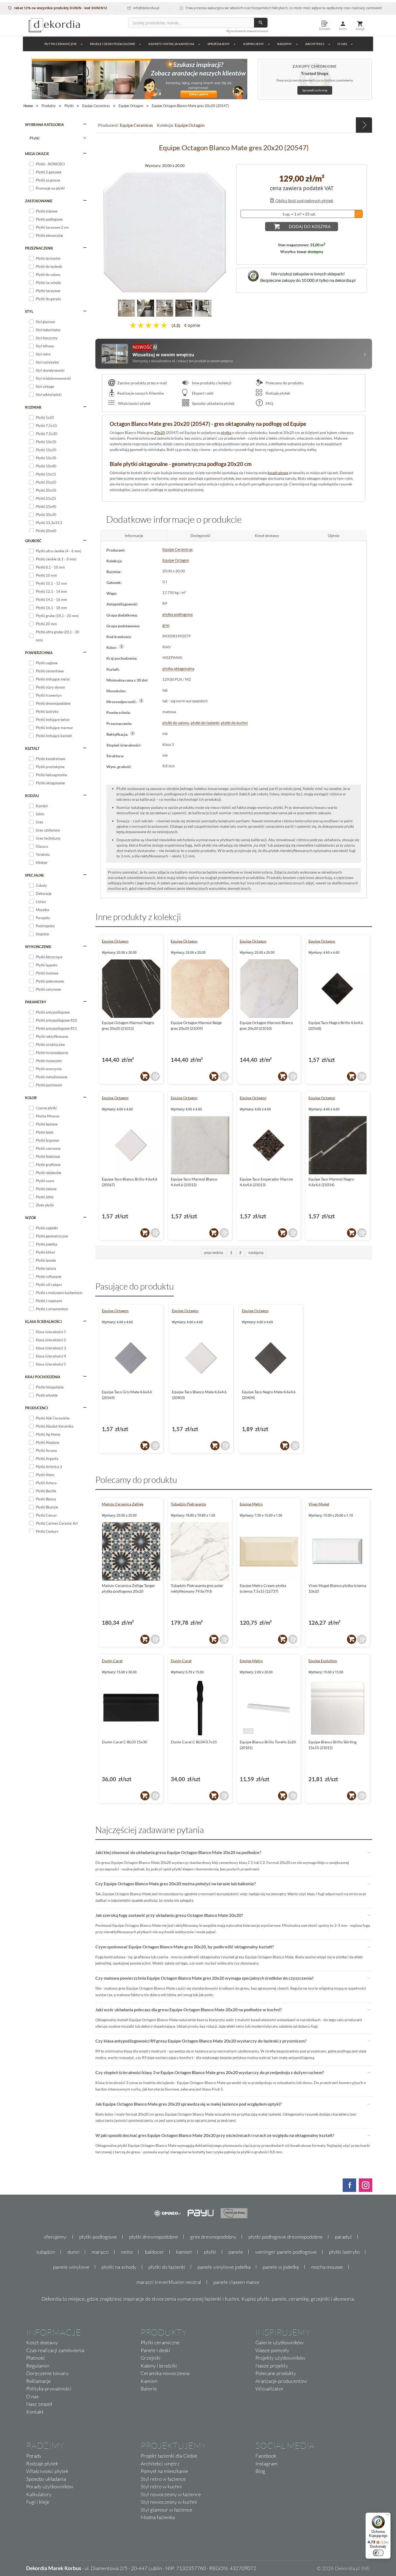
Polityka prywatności (49, 2389)
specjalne (34, 875)
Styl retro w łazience (163, 2479)
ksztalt (32, 748)
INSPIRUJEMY (253, 44)
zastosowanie (39, 201)
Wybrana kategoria (44, 125)
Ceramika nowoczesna (165, 2373)
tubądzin (46, 2252)
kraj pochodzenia (43, 1377)
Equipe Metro (251, 1504)
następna (256, 1252)
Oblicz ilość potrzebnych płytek (304, 201)
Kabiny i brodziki (159, 2366)
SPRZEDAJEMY (219, 44)
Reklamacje (39, 2381)
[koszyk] (145, 1076)
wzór (31, 1218)
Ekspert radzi (202, 393)
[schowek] (155, 1076)
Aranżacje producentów (281, 2381)
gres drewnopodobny (213, 2237)
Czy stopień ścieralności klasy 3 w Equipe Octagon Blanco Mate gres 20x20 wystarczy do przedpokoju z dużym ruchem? (210, 2072)
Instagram (266, 2464)
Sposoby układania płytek (213, 403)
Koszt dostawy (42, 2342)
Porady (34, 2456)
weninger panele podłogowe (286, 2252)
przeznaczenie (39, 248)
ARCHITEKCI (315, 44)
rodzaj (32, 796)
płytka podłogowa (178, 614)
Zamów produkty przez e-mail (142, 383)
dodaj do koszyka (310, 227)
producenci (37, 1408)
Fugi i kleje (38, 2502)
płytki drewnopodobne (154, 2237)
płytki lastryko (344, 2252)
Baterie (149, 2389)
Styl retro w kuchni (161, 2486)
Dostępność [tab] (200, 536)
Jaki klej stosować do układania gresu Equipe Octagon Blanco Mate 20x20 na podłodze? (178, 1852)
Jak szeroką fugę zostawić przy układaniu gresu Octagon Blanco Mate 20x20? (169, 1915)
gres (166, 625)
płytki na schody (119, 2267)
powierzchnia (39, 653)
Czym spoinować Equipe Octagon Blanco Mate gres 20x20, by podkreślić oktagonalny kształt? (185, 1947)
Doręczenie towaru (47, 2373)
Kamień (149, 2381)
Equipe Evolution (323, 1661)
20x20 (160, 432)
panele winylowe (71, 2267)
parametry (36, 1002)
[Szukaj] (261, 23)
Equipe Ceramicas (136, 125)
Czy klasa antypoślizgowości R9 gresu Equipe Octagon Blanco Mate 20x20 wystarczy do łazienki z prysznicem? (201, 2041)
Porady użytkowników (50, 2486)
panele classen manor (237, 2282)
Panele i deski (155, 2350)
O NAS (342, 44)
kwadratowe (278, 473)
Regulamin (38, 2366)
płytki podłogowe (98, 2237)
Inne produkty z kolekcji (211, 383)
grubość (33, 541)
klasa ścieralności (43, 1322)
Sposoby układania (46, 2479)
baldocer (154, 2252)
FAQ (269, 403)
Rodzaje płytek (277, 393)
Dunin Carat (112, 1661)
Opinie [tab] (334, 536)
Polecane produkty (276, 2373)
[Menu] (387, 2516)
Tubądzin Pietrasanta (188, 1504)
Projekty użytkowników (280, 2358)
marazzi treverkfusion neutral (169, 2282)
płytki (210, 2252)
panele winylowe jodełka (224, 2267)
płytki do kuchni (234, 723)
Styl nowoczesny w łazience (171, 2494)
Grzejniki (151, 2358)
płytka (226, 432)
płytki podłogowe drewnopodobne (286, 2237)
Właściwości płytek (134, 403)
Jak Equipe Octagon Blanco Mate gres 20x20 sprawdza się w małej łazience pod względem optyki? (189, 2104)
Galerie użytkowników (279, 2342)
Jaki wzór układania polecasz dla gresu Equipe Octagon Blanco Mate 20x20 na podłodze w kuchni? (189, 2009)
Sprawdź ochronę (315, 90)
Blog (260, 2471)
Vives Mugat (319, 1504)
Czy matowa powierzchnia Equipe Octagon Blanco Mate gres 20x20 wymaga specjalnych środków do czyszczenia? (204, 1978)
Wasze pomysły (272, 2350)
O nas (32, 2396)
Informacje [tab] (134, 536)
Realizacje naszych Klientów (141, 393)
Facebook (266, 2456)
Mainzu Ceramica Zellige (123, 1504)
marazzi (100, 2252)
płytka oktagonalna (178, 668)
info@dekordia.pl (99, 8)
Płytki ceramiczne (61, 44)
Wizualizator (270, 2389)
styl (29, 312)
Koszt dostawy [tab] (267, 536)
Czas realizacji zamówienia (55, 2350)
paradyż (343, 2237)
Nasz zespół (39, 2404)
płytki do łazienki (205, 723)
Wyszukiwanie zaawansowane (247, 31)
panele (236, 2252)
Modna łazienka (158, 2517)
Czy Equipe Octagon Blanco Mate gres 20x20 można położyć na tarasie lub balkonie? (176, 1884)
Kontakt (35, 2412)
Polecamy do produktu (284, 383)
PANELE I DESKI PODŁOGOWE (113, 44)
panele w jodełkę (281, 2267)
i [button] (122, 646)
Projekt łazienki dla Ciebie (169, 2456)
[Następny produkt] (364, 125)
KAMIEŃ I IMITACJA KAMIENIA (171, 44)
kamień (184, 2252)
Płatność (36, 2358)
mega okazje (37, 154)
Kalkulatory (39, 2494)
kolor (31, 1098)
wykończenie (38, 947)
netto (127, 2252)
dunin (73, 2252)
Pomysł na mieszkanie (164, 2471)
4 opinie (192, 326)
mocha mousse (327, 2267)
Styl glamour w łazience (166, 2510)
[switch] (378, 2553)
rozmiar (33, 407)
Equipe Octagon (190, 125)
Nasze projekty (272, 2366)
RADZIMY (285, 44)
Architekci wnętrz (160, 2464)
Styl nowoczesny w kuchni (169, 2502)
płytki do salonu (176, 723)
